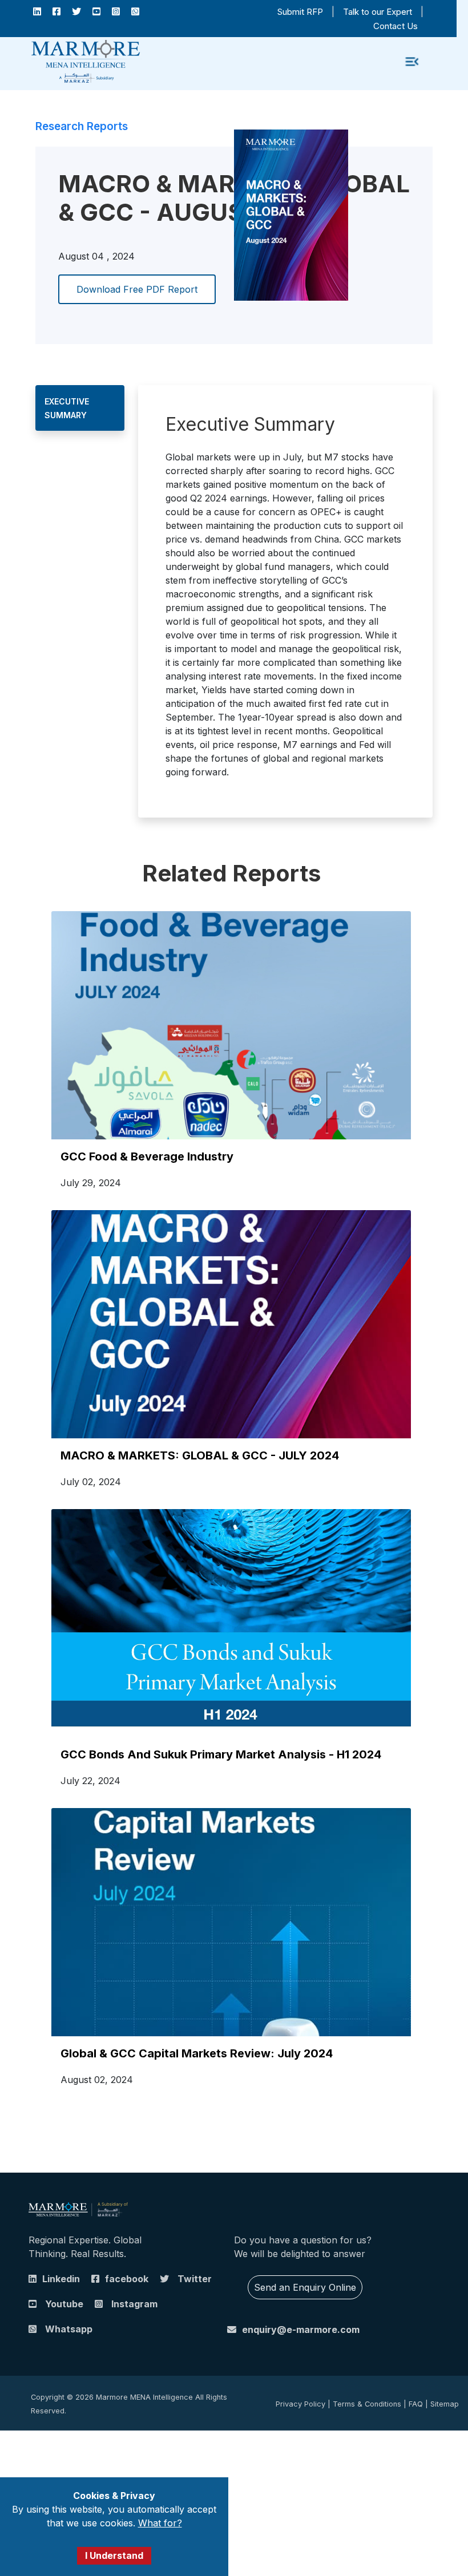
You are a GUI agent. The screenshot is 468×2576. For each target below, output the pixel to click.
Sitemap (445, 2404)
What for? (160, 2523)
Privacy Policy (300, 2404)
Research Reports (82, 126)
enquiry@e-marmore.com (301, 2330)
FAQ (416, 2404)
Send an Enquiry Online (305, 2287)
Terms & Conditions (367, 2404)
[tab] (80, 408)
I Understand (114, 2555)
